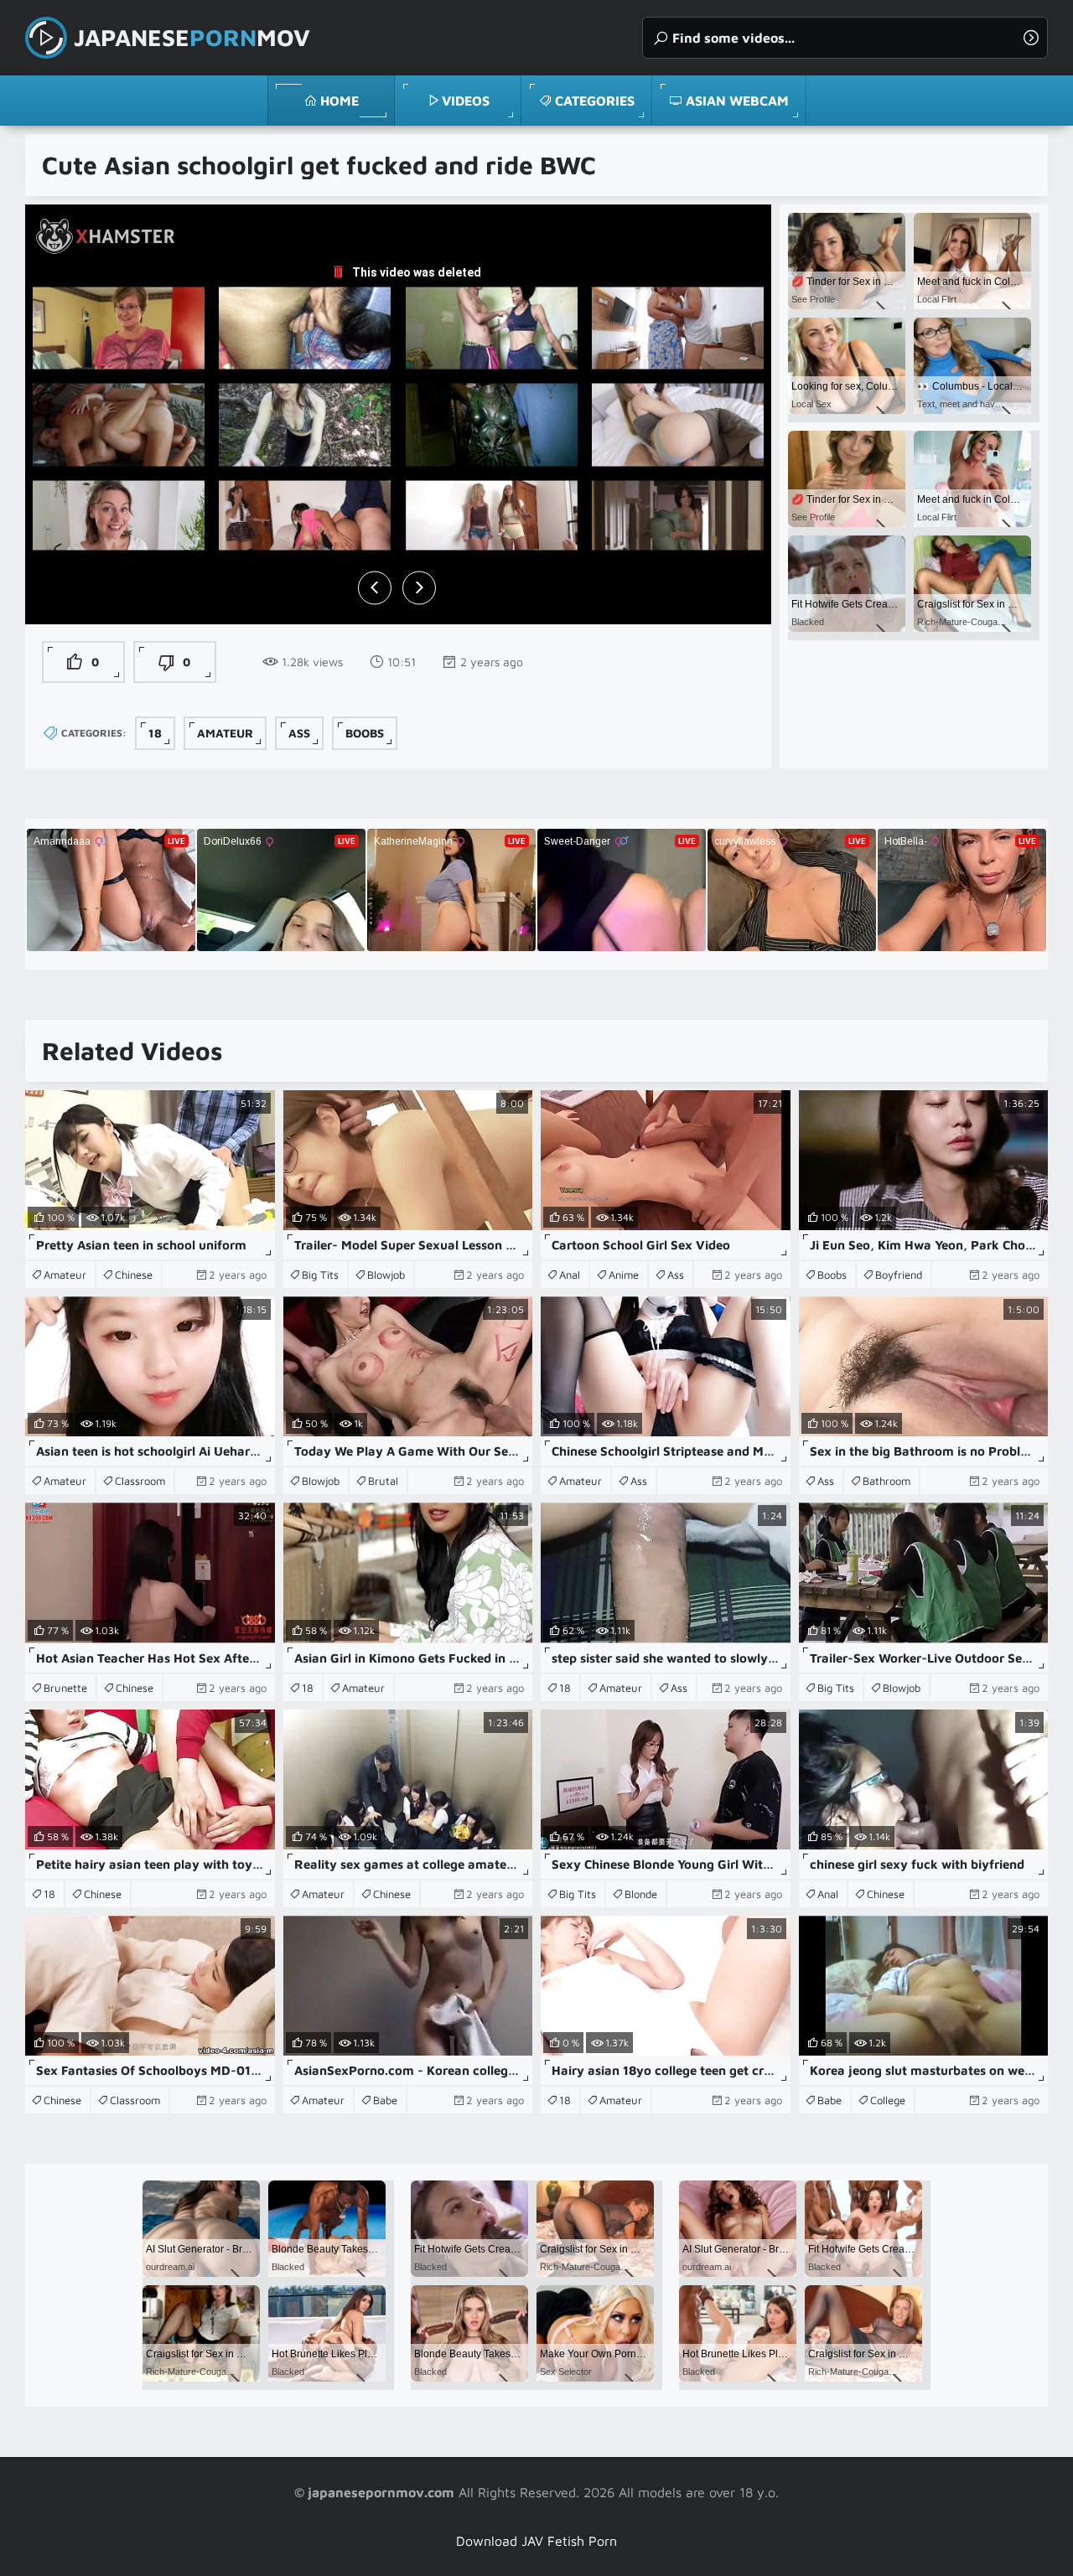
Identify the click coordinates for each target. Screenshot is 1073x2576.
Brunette (65, 1688)
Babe (385, 2100)
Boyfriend (899, 1275)
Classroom (140, 1481)
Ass (299, 733)
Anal (570, 1275)
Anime (624, 1275)
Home (340, 101)
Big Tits (320, 1275)
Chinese (134, 1275)
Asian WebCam (737, 101)
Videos (466, 101)
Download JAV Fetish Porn (536, 2541)
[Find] (1031, 38)
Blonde (641, 1894)
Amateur (225, 733)
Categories (595, 101)
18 (155, 733)
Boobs (365, 733)
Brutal (383, 1481)
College (888, 2100)
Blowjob (386, 1275)
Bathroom (886, 1481)
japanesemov (192, 37)
